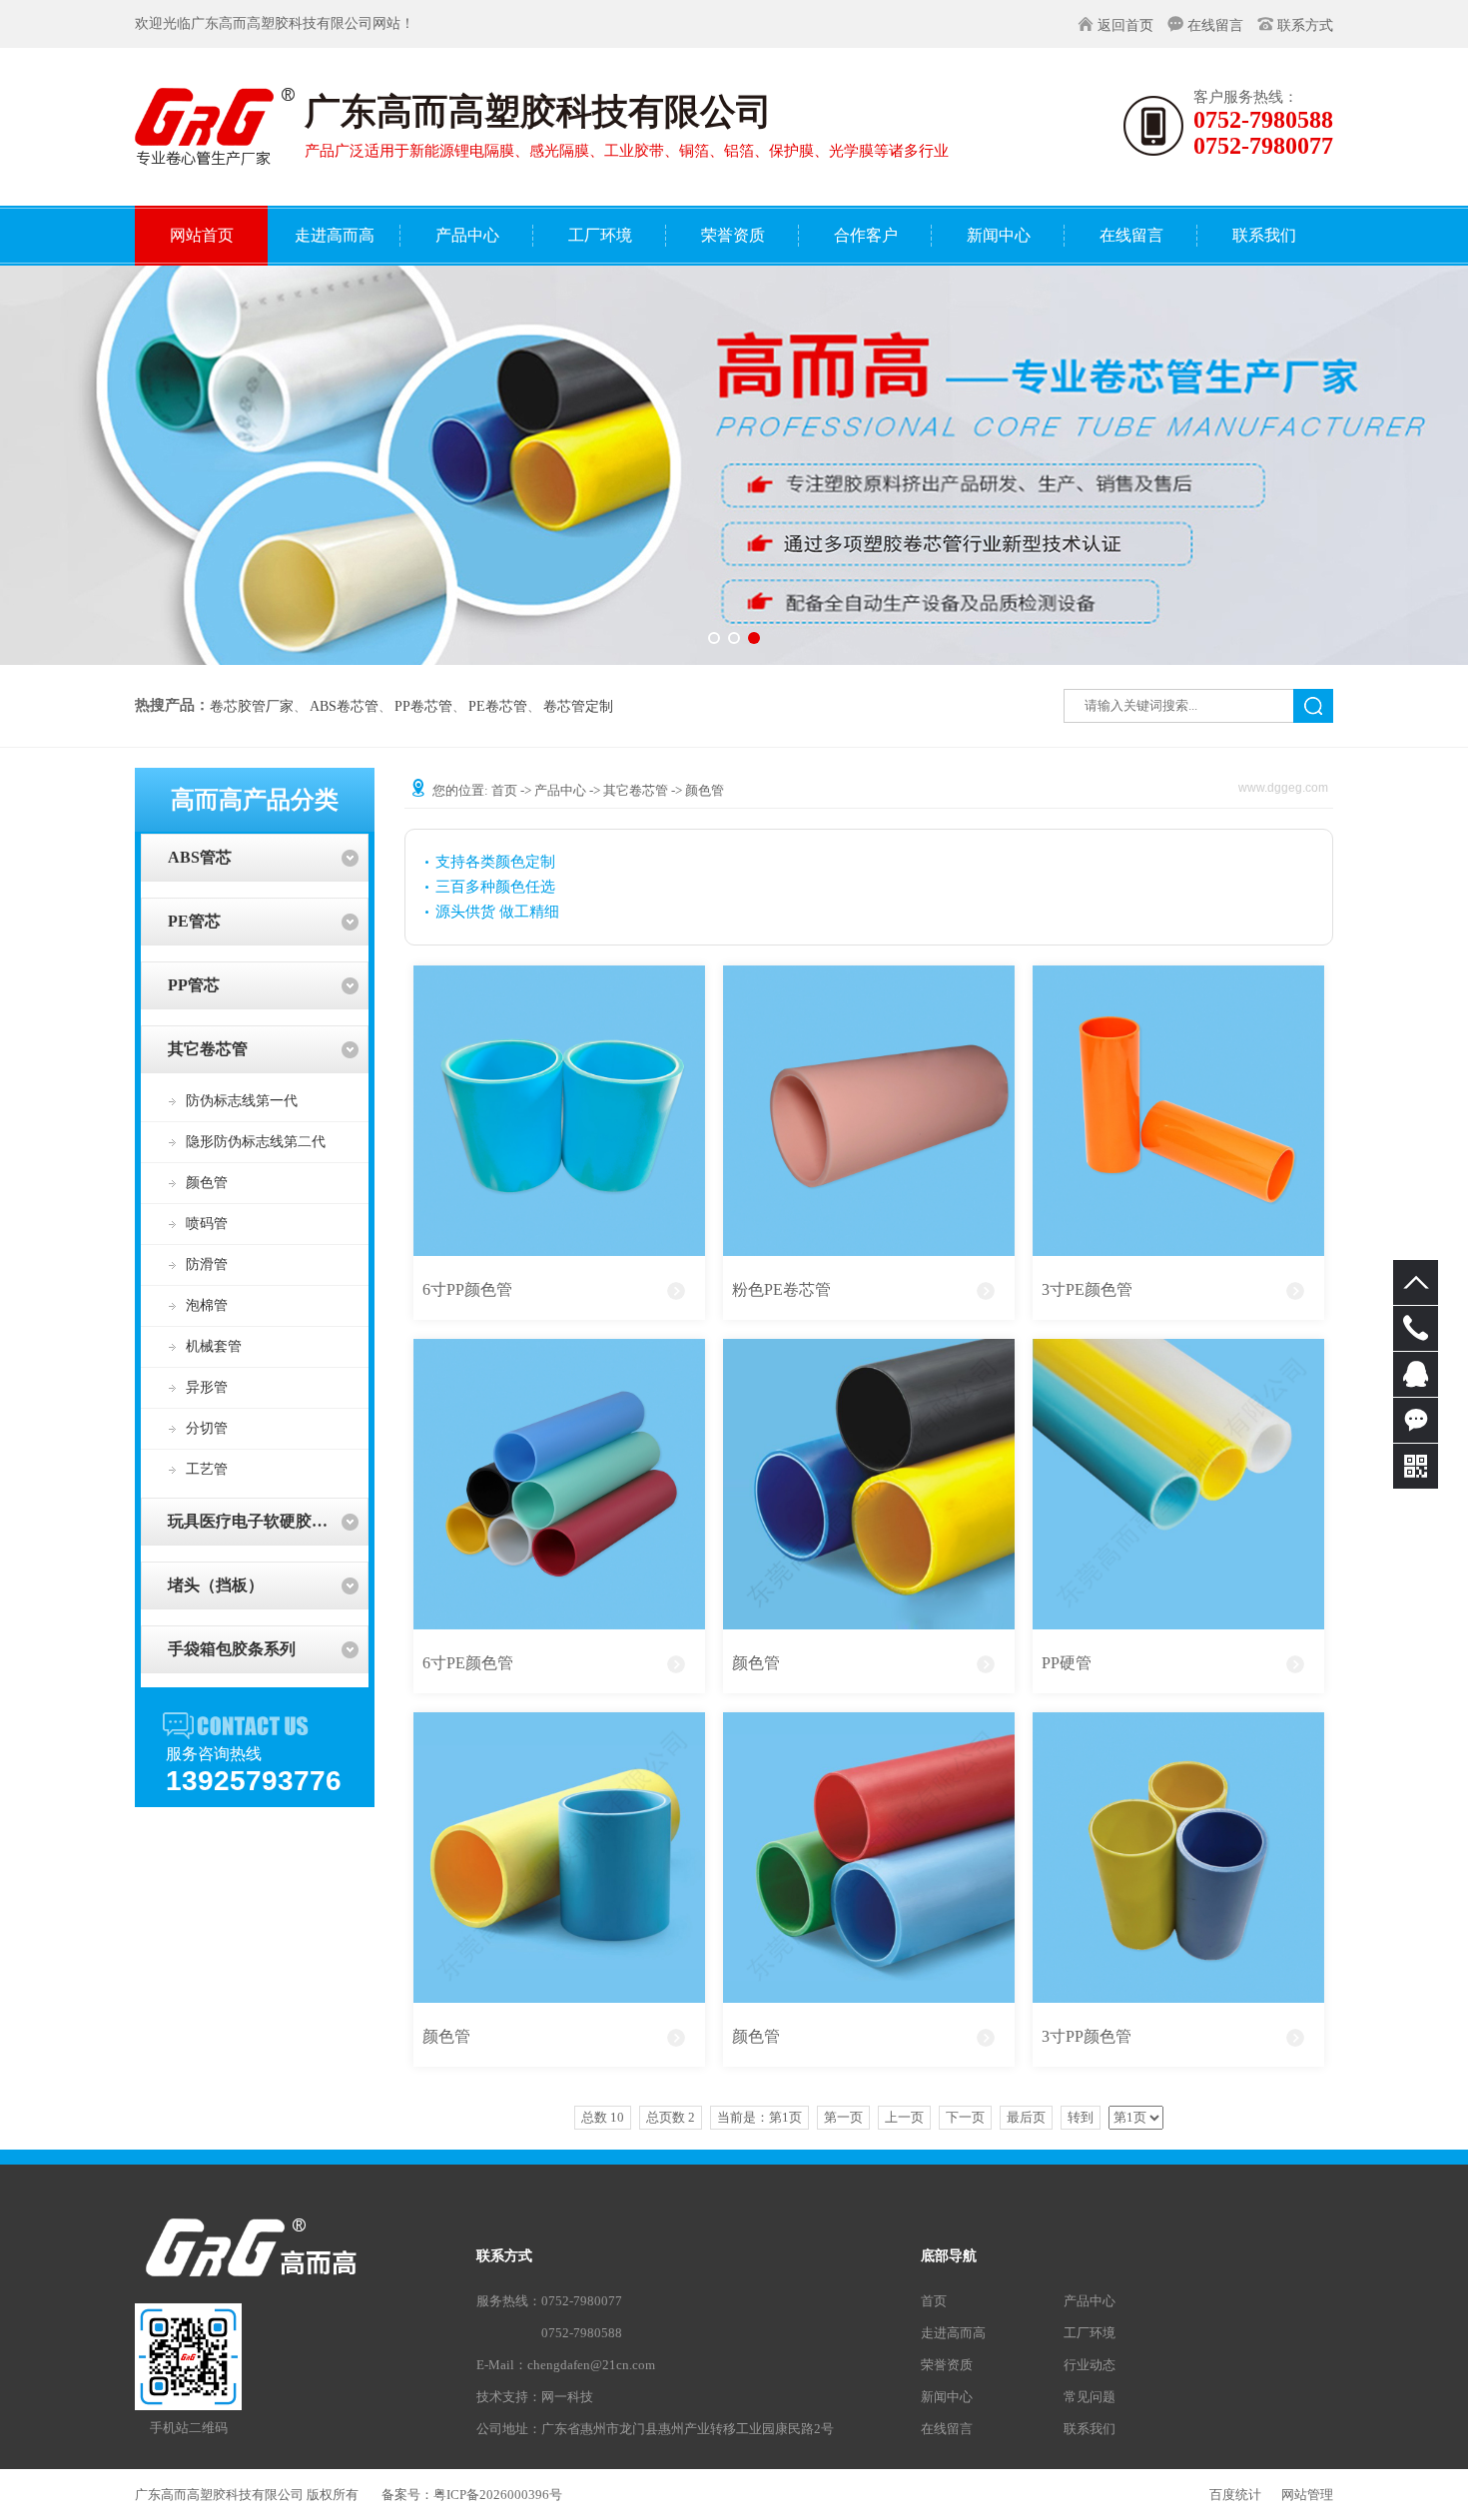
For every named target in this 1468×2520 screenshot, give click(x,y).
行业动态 (1090, 2365)
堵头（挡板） (216, 1585)
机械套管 (214, 1346)
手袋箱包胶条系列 (232, 1649)
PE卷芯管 (498, 707)
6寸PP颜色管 (467, 1289)
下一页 (965, 2117)
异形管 (207, 1387)
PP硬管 (1067, 1663)
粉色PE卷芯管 (781, 1289)
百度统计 (1235, 2495)
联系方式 (1305, 25)
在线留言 (1215, 25)
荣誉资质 (947, 2365)
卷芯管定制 (578, 707)
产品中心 (560, 790)
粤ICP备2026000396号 (498, 2495)
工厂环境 (1090, 2333)
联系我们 (1090, 2429)
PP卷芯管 (423, 707)
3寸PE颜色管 (1087, 1289)
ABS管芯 (200, 857)
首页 (504, 790)
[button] (714, 638)
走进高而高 (953, 2333)
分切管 (207, 1428)
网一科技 (567, 2397)
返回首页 (1125, 25)
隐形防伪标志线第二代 (256, 1142)
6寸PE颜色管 (468, 1663)
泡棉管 (207, 1305)
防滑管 (207, 1264)
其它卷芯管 (208, 1049)
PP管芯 (194, 985)
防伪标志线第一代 (242, 1101)
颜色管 (207, 1183)
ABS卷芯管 (344, 707)
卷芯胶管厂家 (252, 707)
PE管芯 (194, 921)
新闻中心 (947, 2397)
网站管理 (1307, 2495)
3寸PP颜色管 (1087, 2036)
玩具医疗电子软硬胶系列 (256, 1521)
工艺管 (207, 1469)
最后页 (1026, 2117)
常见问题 (1090, 2397)
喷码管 (207, 1224)
